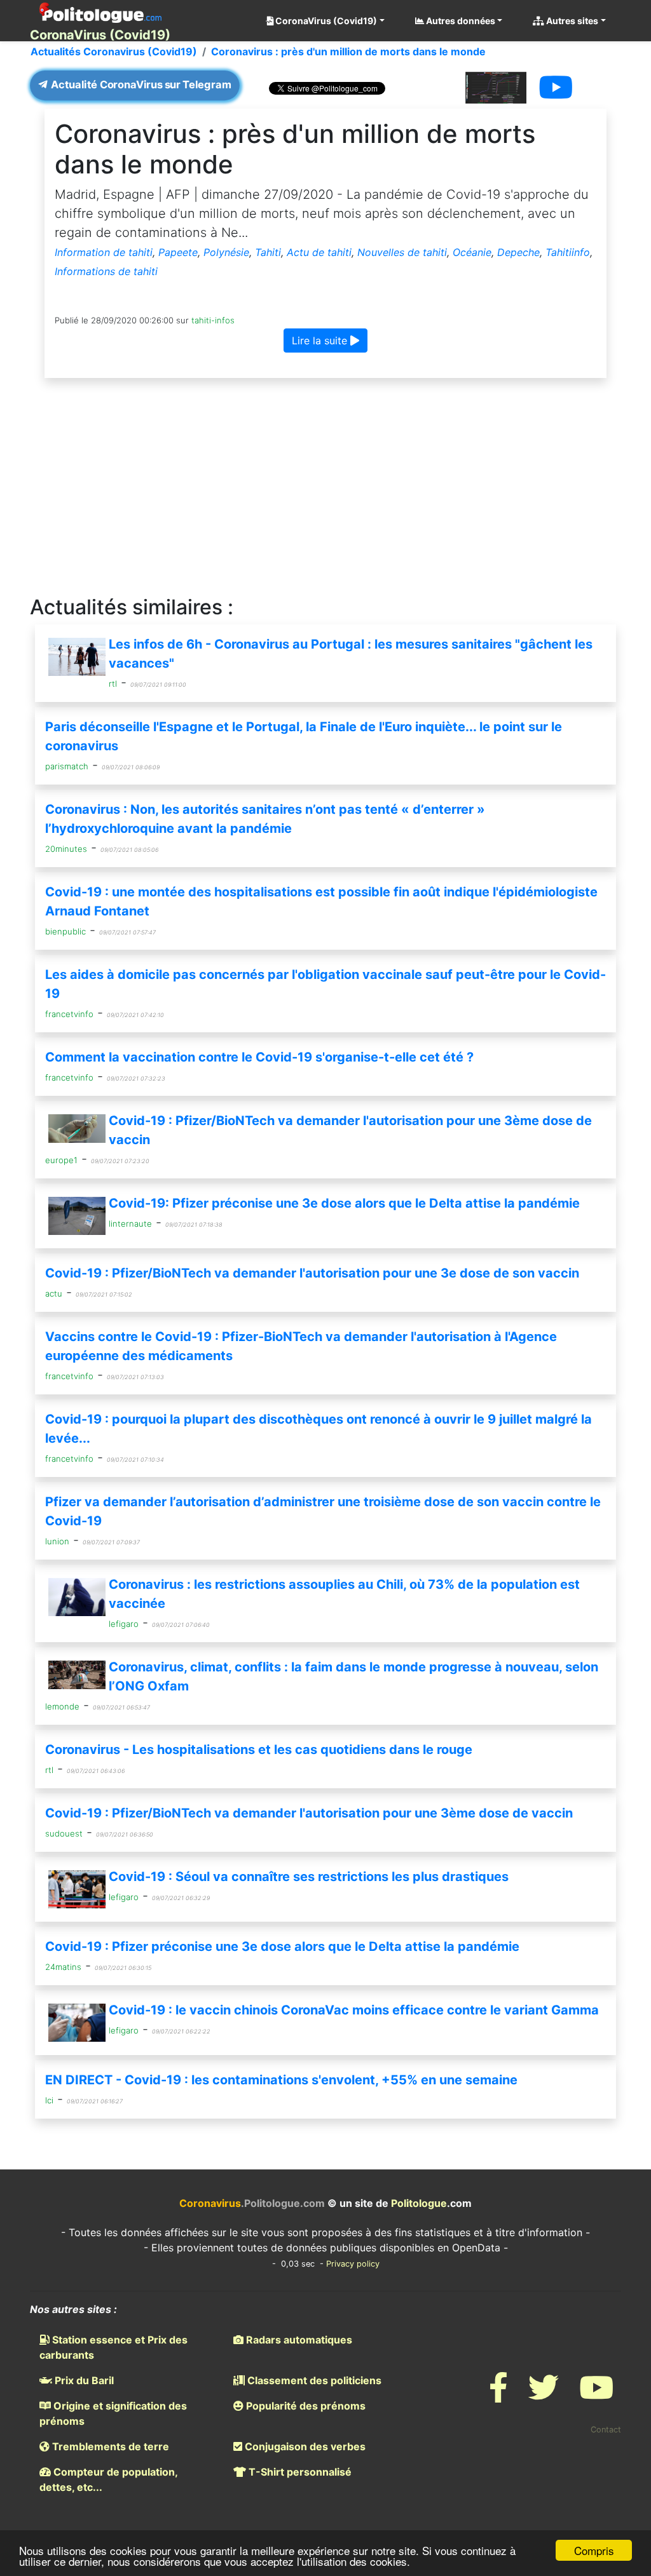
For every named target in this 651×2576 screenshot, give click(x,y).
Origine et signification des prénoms (113, 2413)
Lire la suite (321, 341)
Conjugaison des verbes (304, 2446)
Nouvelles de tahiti (402, 252)
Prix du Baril (83, 2380)
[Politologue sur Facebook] (498, 2395)
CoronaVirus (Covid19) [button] (325, 21)
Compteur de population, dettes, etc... (108, 2479)
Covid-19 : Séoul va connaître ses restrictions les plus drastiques (309, 1877)
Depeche (518, 252)
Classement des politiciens (313, 2380)
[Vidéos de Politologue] (596, 2395)
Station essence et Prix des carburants (113, 2347)
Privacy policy (353, 2264)
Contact (606, 2430)
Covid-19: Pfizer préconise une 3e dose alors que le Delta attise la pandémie (344, 1203)
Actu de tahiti (319, 252)
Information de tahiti (104, 252)
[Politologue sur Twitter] (544, 2395)
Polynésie (226, 252)
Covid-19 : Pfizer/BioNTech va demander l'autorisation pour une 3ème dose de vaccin (309, 1813)
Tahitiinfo (568, 252)
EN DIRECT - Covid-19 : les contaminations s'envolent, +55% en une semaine (281, 2080)
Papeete (178, 252)
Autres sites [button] (571, 21)
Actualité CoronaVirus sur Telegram (140, 85)
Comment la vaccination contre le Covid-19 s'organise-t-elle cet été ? (259, 1057)
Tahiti (268, 252)
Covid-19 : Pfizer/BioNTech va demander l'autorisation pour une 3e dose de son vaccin (312, 1273)
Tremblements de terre (109, 2446)
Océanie (472, 252)
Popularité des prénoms (305, 2406)
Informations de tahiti (106, 271)
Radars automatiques (298, 2340)
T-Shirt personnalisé (299, 2472)
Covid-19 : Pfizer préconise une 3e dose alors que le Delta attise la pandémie (282, 1946)
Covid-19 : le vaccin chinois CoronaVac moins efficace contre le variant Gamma (354, 2010)
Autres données (460, 21)
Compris (594, 2550)
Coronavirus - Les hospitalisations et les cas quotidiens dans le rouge (259, 1750)
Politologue (419, 2203)
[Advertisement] (325, 487)
